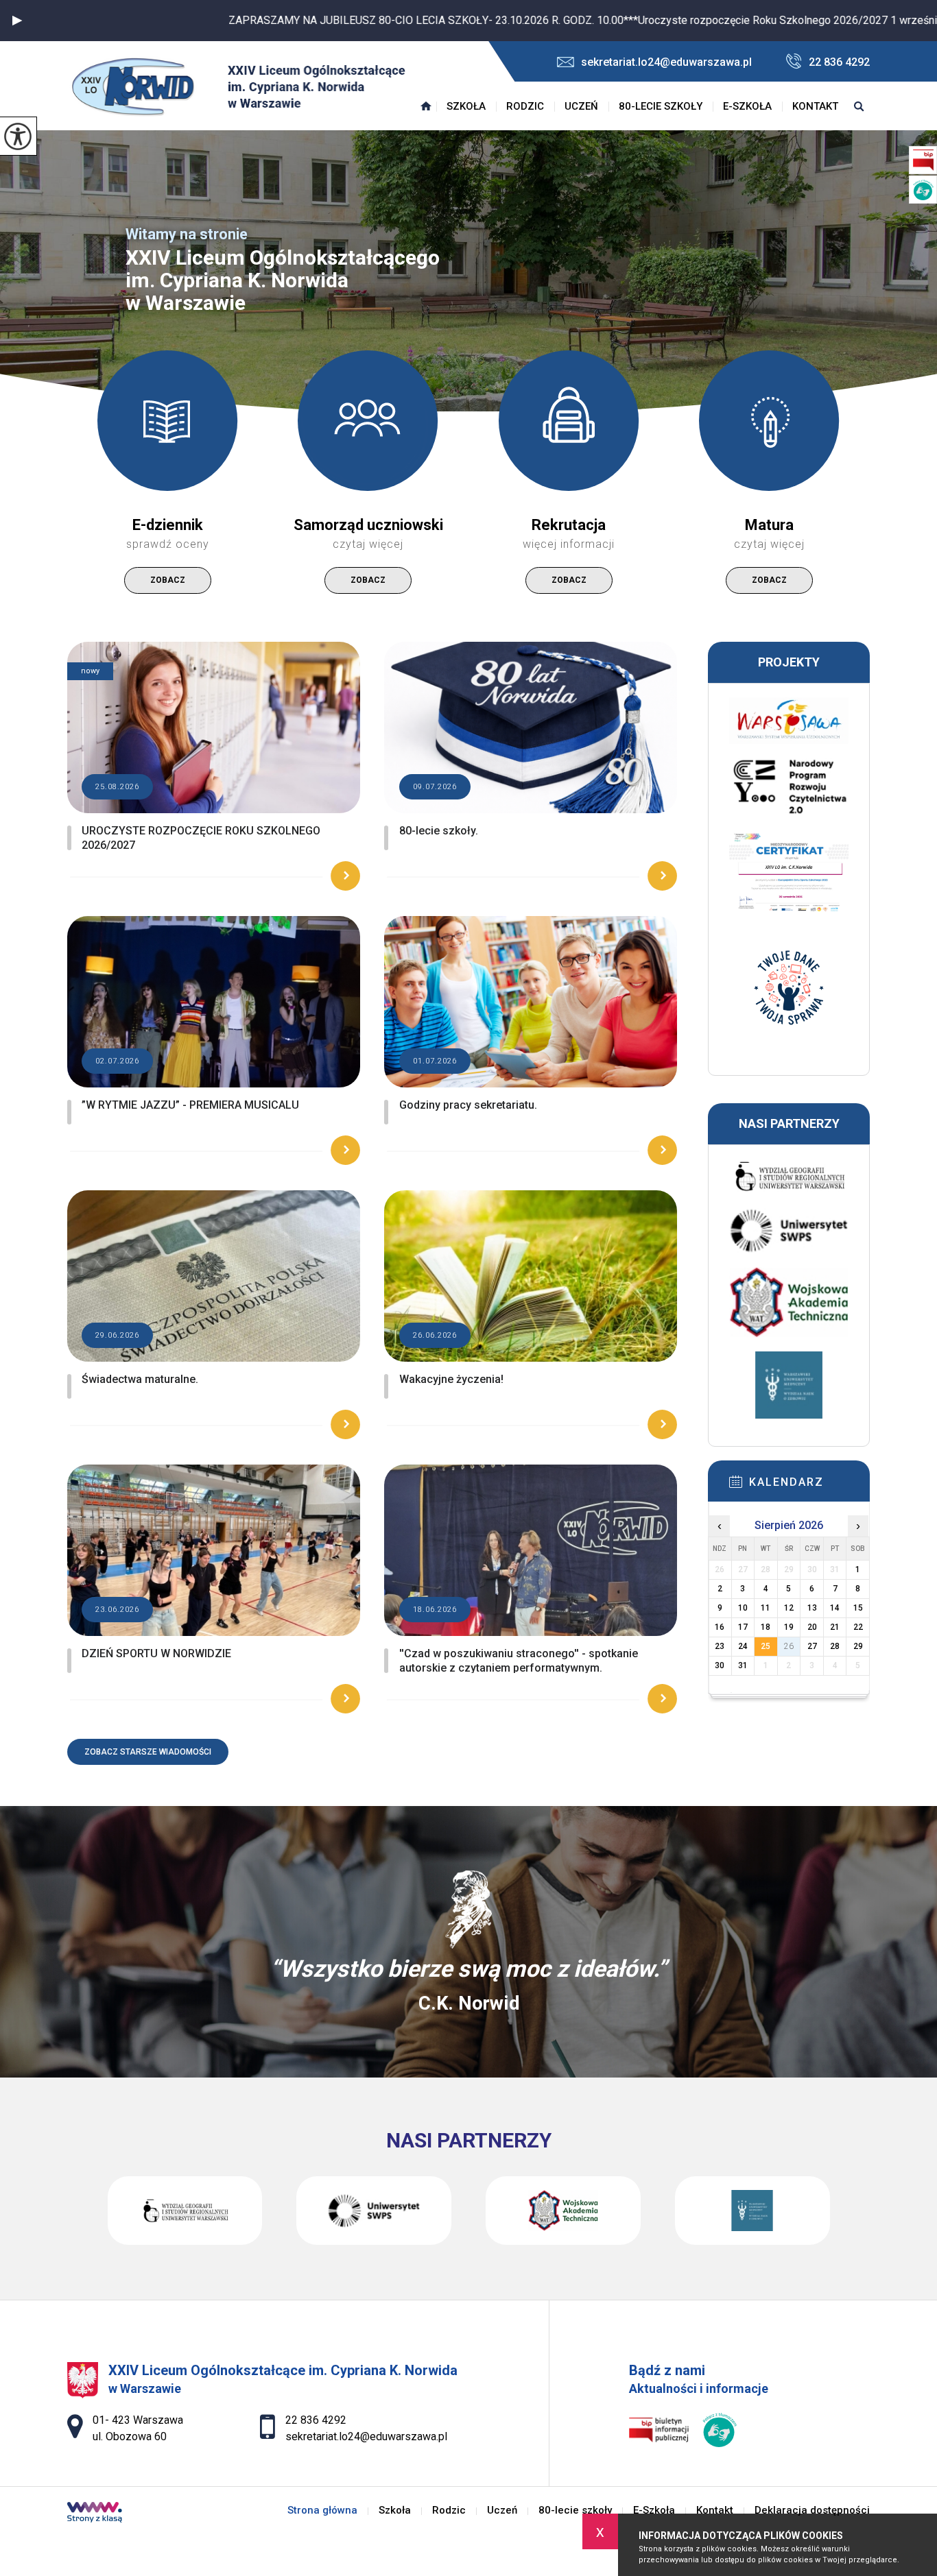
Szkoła (466, 106)
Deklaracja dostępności (812, 2511)
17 (743, 1627)
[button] (17, 21)
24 (743, 1646)
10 (743, 1608)
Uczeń (581, 106)
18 (766, 1627)
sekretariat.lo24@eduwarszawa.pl (666, 62)
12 (789, 1608)
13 (812, 1608)
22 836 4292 (839, 62)
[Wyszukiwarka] (859, 106)
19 (789, 1627)
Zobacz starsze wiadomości (148, 1752)
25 (766, 1646)
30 (720, 1665)
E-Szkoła (747, 106)
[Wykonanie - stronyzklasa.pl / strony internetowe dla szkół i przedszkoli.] (95, 2514)
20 (812, 1627)
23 (720, 1646)
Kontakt (815, 106)
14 (835, 1608)
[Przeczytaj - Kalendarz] (809, 1486)
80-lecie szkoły (661, 106)
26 (789, 1646)
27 (812, 1646)
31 (743, 1665)
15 (858, 1608)
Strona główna (426, 106)
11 (766, 1608)
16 (720, 1627)
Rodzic (525, 106)
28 (835, 1646)
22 (858, 1627)
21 (835, 1627)
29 (858, 1646)
